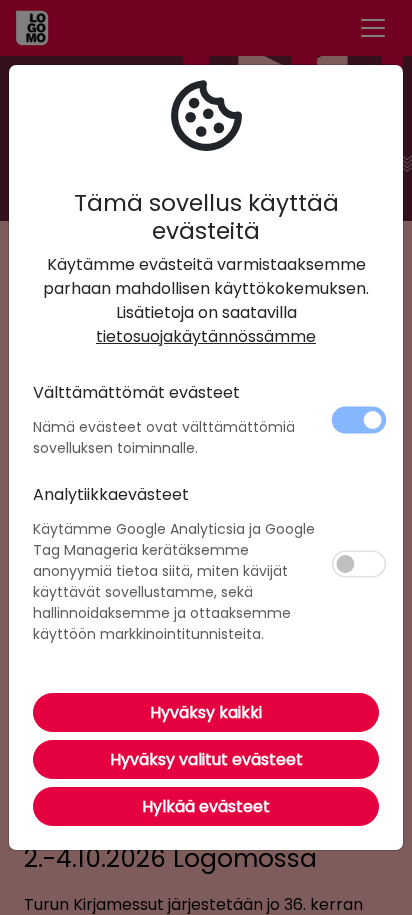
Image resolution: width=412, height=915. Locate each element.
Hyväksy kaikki (206, 712)
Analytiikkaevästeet (111, 494)
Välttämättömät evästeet (136, 392)
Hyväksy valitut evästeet (206, 759)
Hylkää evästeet (206, 806)
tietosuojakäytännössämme (206, 336)
